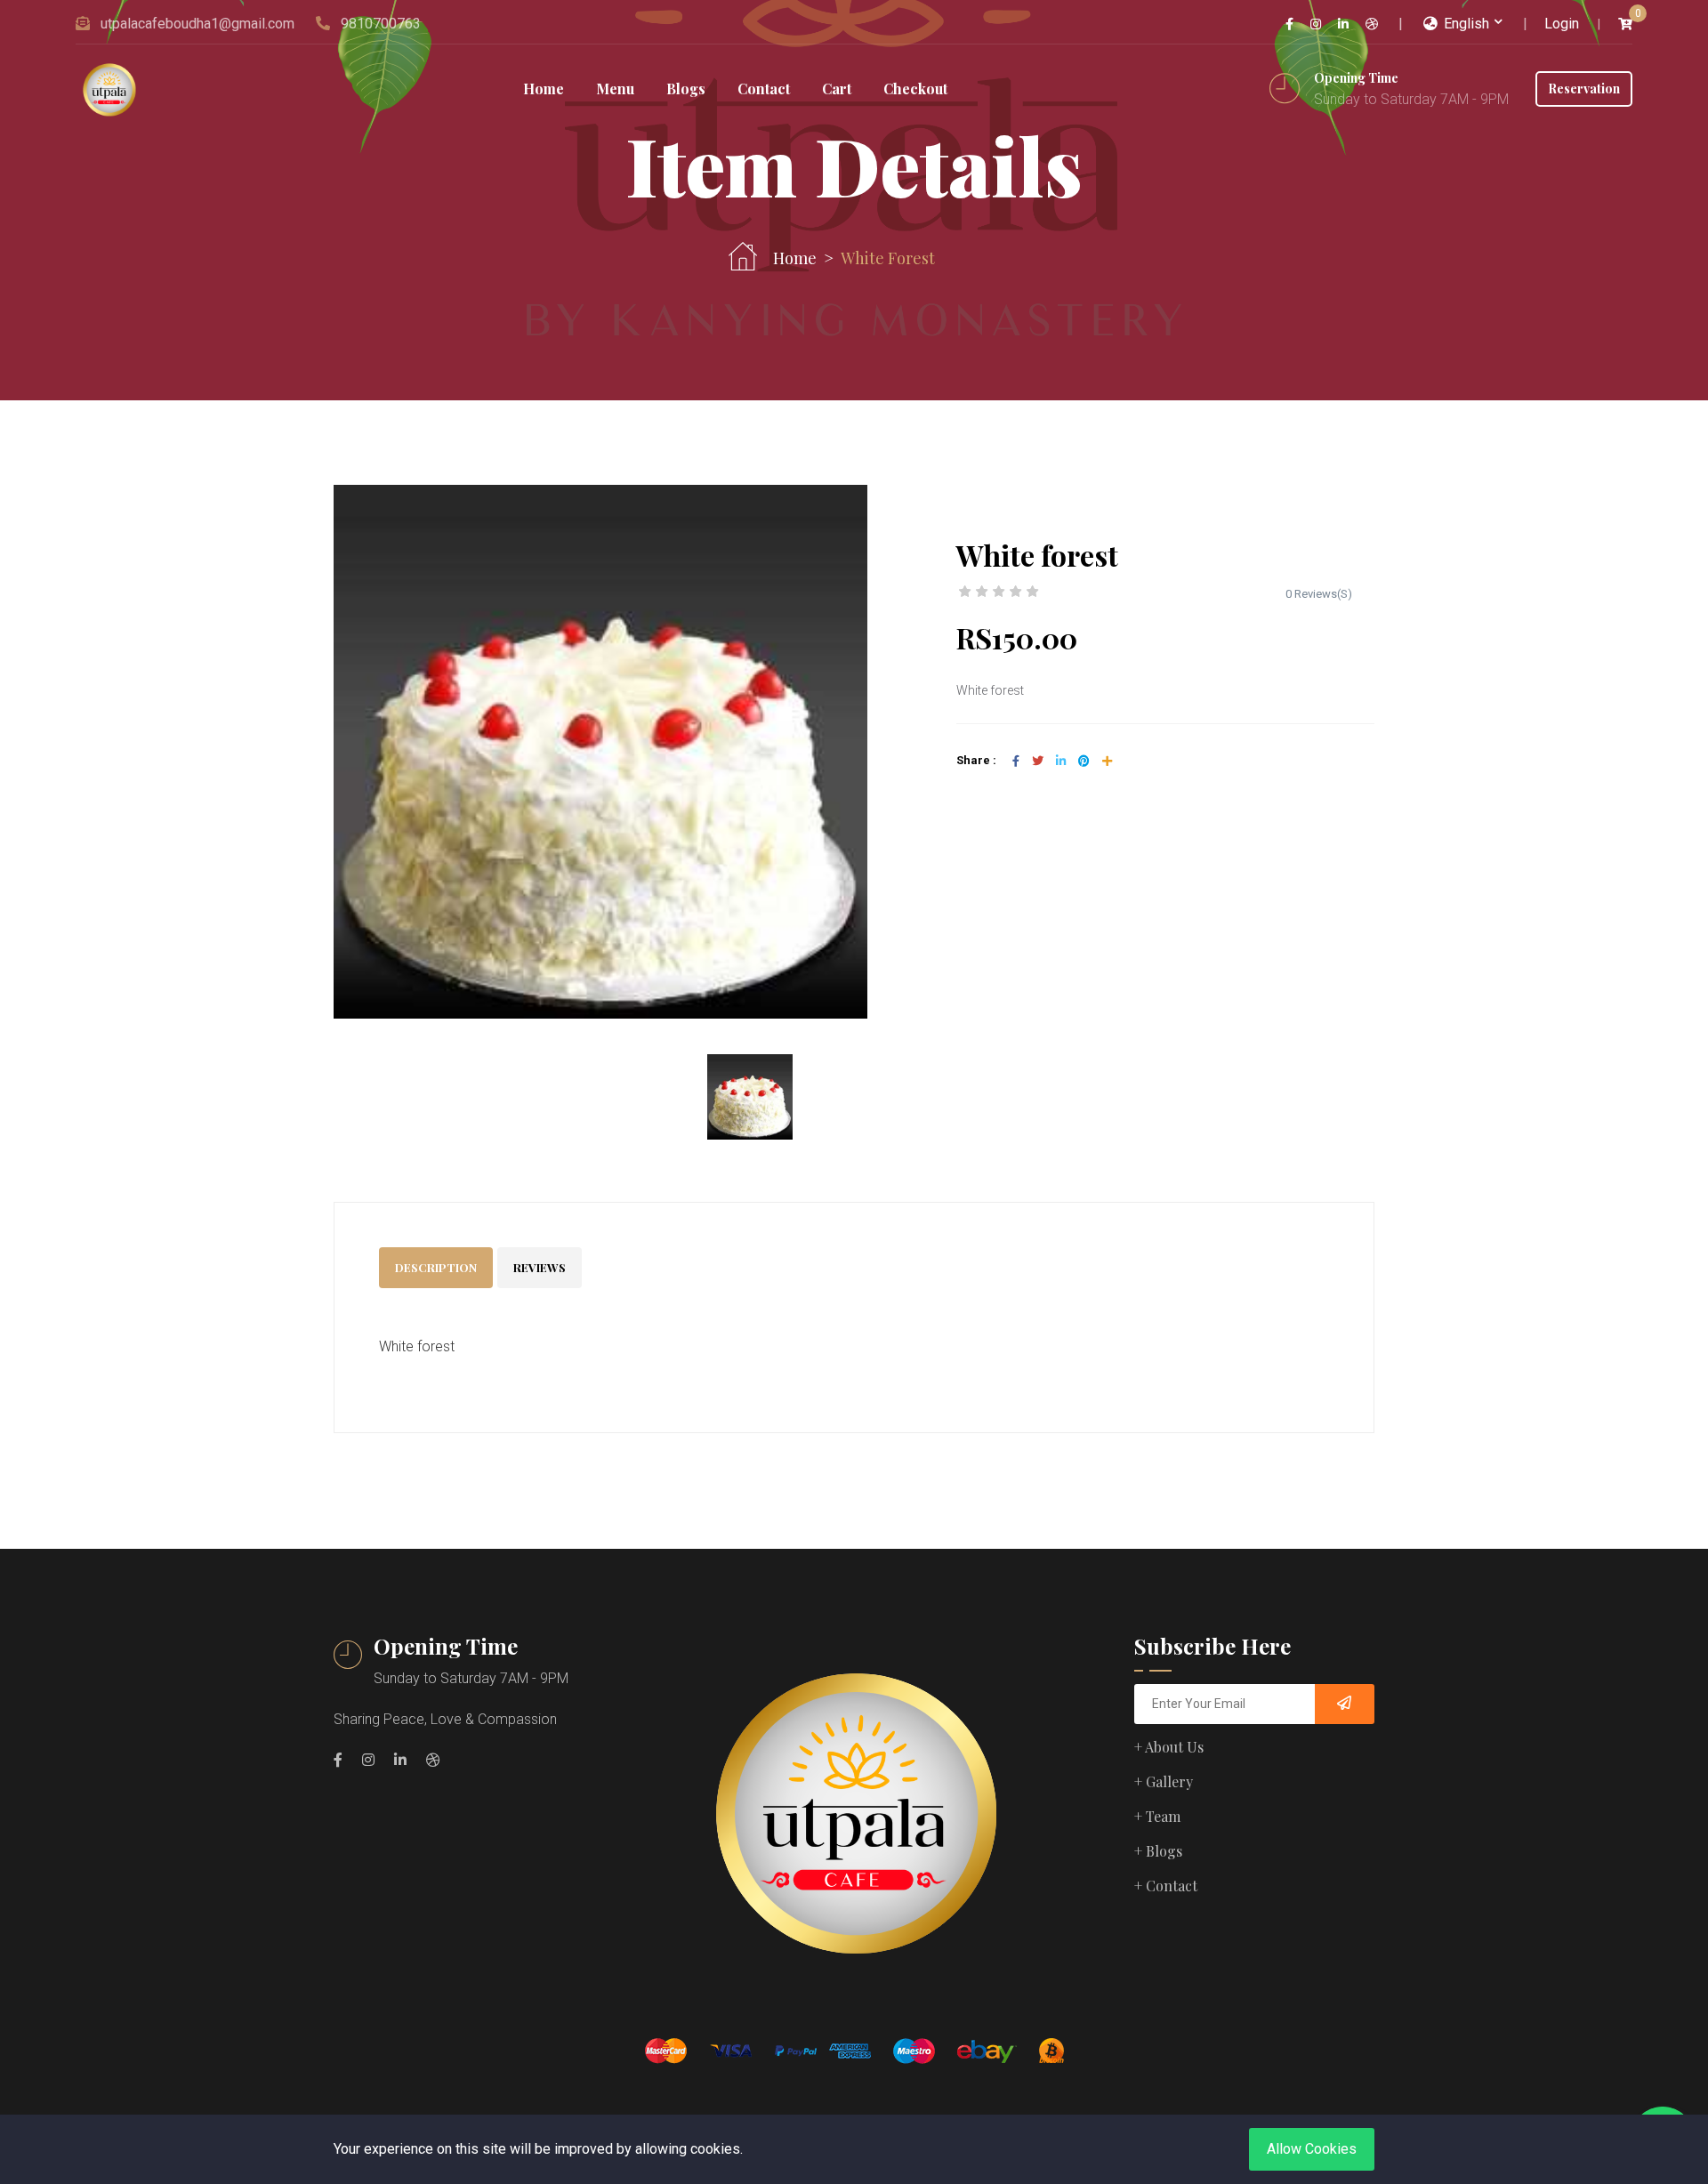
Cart (837, 89)
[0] (1625, 24)
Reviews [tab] (540, 1267)
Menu (615, 89)
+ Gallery (1164, 1781)
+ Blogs (1158, 1851)
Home (544, 89)
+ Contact (1166, 1886)
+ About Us (1169, 1747)
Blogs (686, 89)
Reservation (1584, 89)
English (1465, 24)
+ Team (1157, 1816)
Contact (764, 89)
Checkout (915, 89)
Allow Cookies (1312, 2149)
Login (1562, 24)
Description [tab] (436, 1267)
